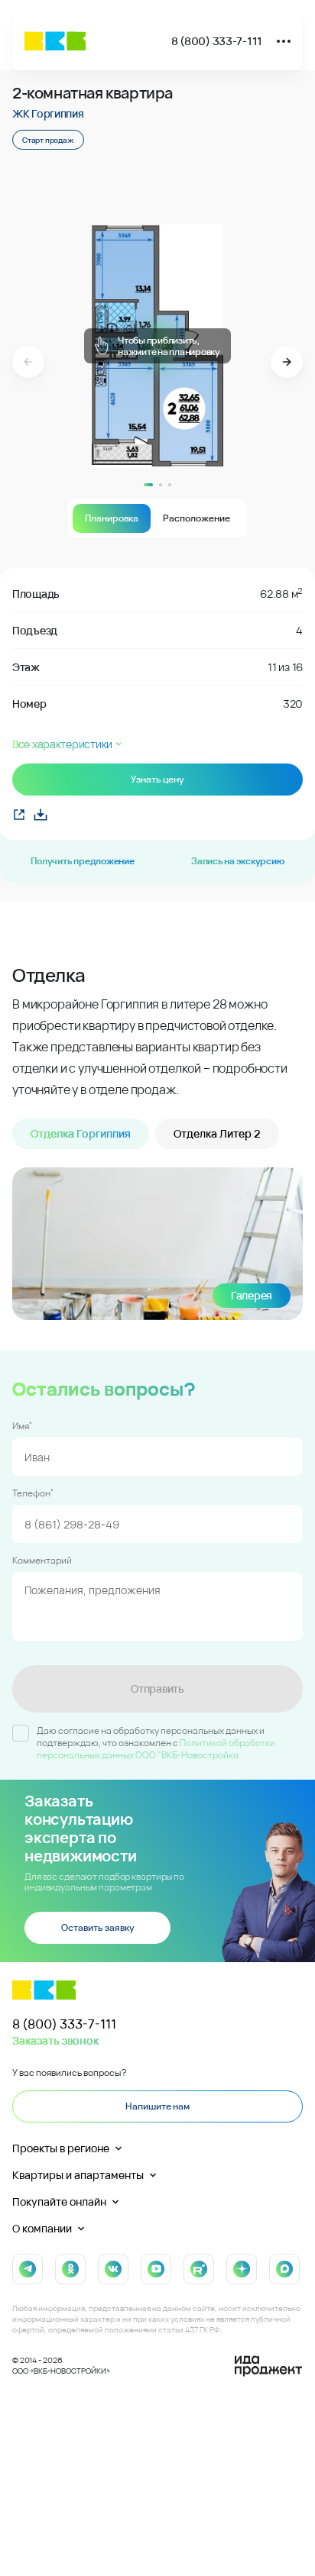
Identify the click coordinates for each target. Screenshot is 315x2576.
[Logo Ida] (268, 2366)
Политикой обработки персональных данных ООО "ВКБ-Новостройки (156, 1749)
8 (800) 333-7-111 (217, 41)
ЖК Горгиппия (48, 113)
